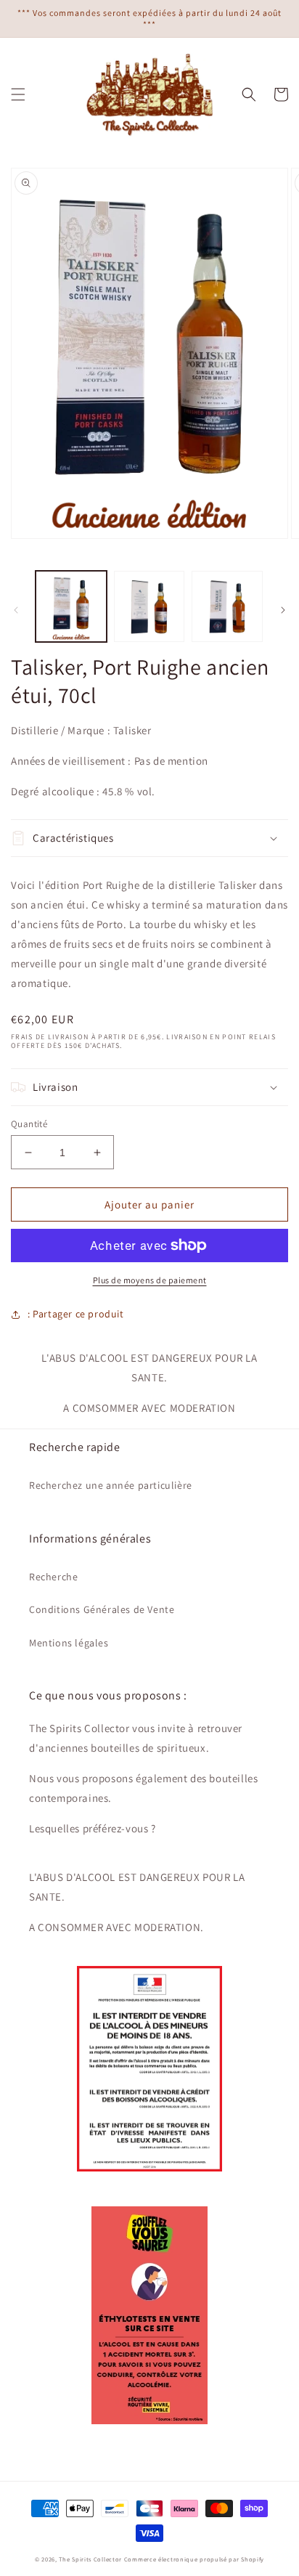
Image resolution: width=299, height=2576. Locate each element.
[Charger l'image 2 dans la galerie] (149, 606)
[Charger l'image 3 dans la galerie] (227, 606)
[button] (18, 94)
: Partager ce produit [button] (76, 1314)
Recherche (53, 1577)
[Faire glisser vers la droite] (283, 610)
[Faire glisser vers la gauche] (16, 610)
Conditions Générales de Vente (102, 1609)
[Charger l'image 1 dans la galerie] (71, 606)
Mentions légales (69, 1643)
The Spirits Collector (90, 2559)
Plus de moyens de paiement (150, 1280)
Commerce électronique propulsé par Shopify (194, 2559)
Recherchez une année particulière (111, 1485)
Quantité (29, 1124)
